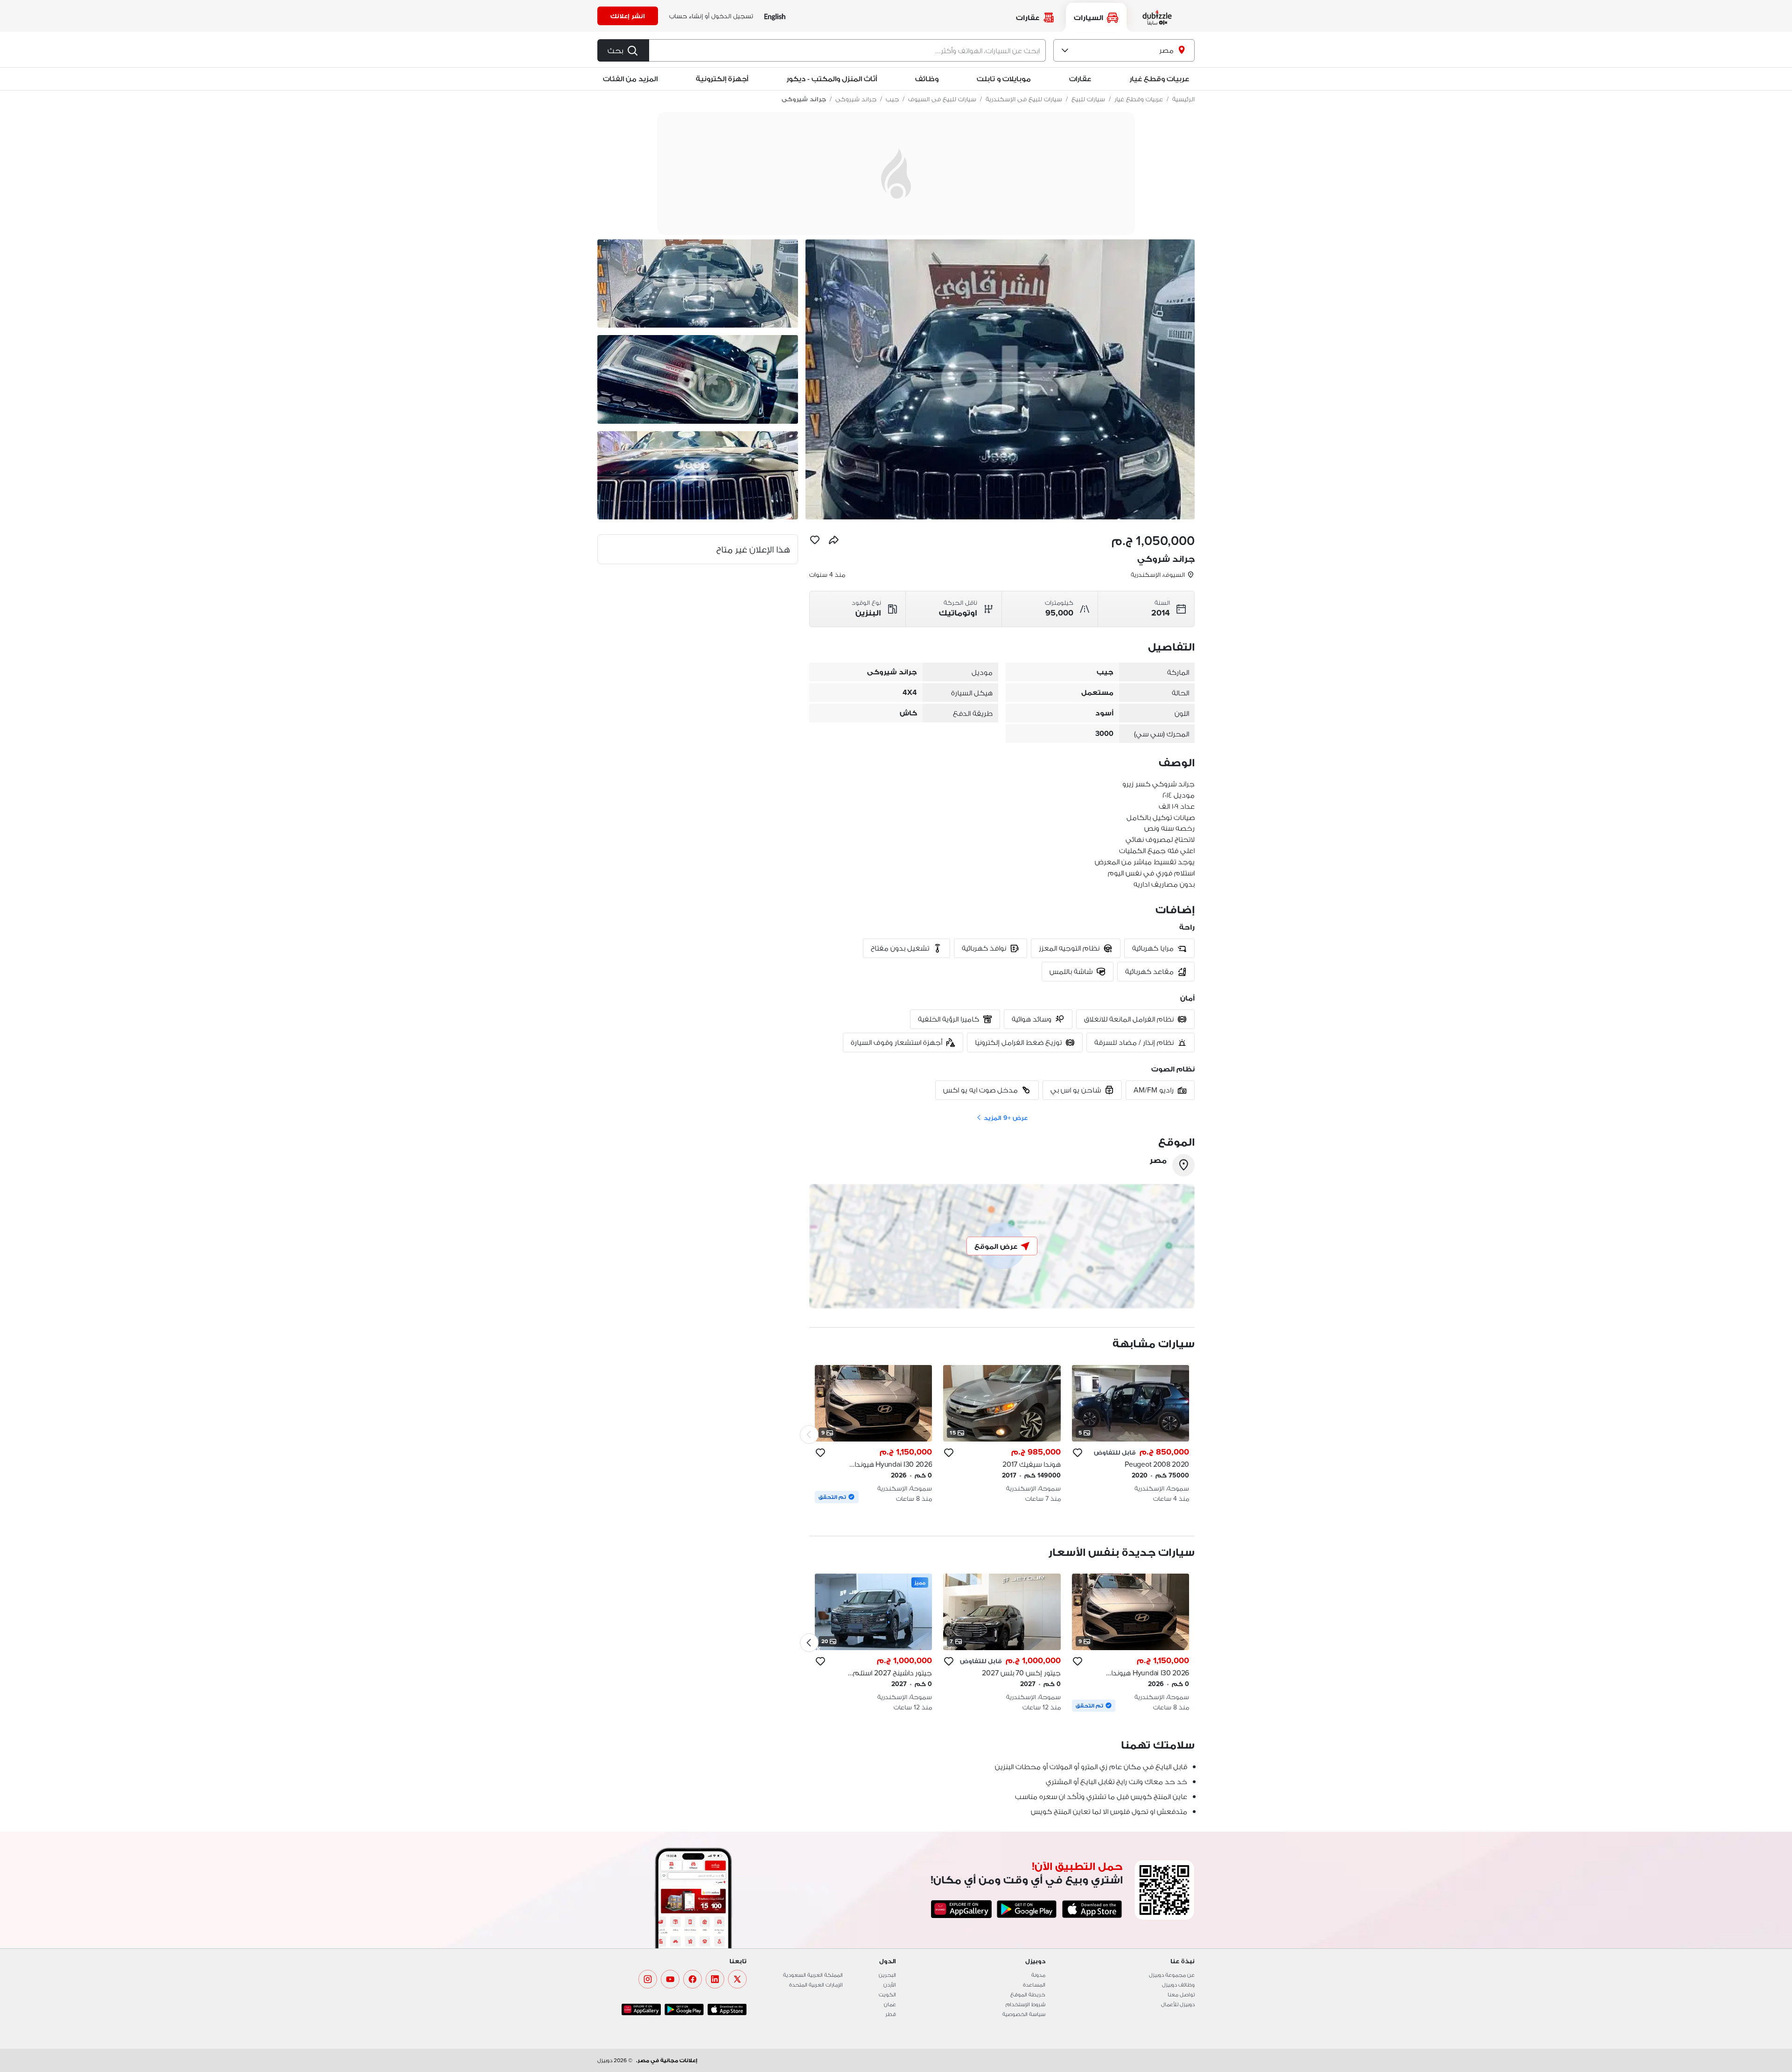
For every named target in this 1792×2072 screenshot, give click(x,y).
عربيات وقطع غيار (1159, 79)
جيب (892, 99)
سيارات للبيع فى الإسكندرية (1024, 99)
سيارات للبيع (1088, 99)
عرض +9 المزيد (1005, 1118)
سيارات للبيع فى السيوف (942, 99)
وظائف (927, 79)
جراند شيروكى (856, 99)
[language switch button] (775, 16)
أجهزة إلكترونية (722, 79)
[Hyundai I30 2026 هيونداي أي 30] (873, 1434)
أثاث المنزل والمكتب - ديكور (832, 79)
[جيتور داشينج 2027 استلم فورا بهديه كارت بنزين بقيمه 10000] (873, 1643)
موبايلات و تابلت (1004, 79)
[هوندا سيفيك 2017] (1002, 1434)
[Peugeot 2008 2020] (1130, 1434)
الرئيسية (1183, 99)
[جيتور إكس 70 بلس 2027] (1002, 1643)
